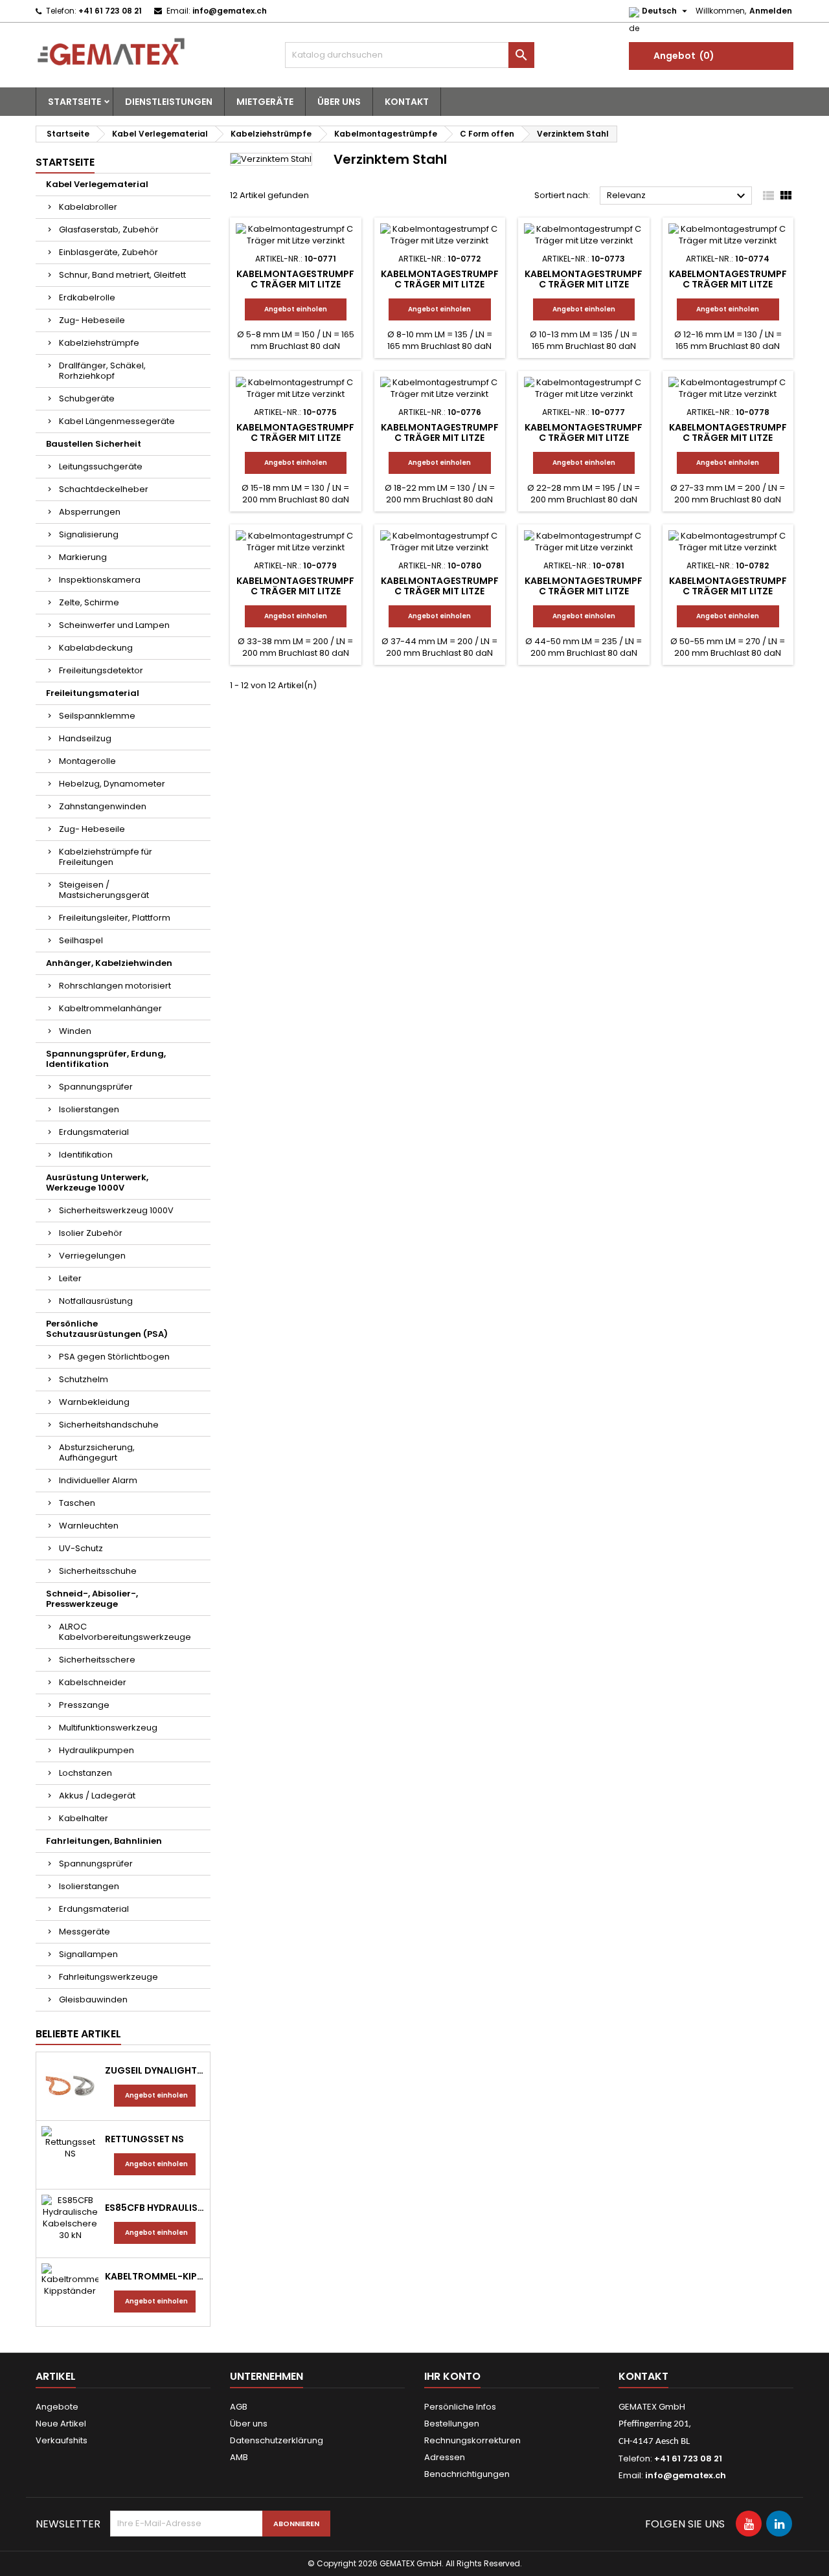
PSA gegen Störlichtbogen (114, 1357)
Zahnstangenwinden (103, 806)
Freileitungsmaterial (93, 693)
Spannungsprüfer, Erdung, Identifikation (106, 1059)
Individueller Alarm (98, 1480)
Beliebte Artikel (78, 2034)
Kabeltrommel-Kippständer (155, 2276)
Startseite (74, 102)
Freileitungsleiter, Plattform (115, 918)
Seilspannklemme (97, 716)
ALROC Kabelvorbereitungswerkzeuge (125, 1632)
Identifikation (86, 1155)
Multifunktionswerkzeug (108, 1728)
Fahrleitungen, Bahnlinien (104, 1841)
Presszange (84, 1705)
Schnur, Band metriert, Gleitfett (122, 275)
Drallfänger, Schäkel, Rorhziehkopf (102, 371)
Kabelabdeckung (96, 648)
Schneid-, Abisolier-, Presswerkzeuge (92, 1599)
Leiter (70, 1278)
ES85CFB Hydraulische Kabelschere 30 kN (155, 2208)
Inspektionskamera (100, 580)
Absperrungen (90, 512)
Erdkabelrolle (87, 297)
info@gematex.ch (230, 11)
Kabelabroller (88, 207)
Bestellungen (452, 2424)
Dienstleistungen (169, 102)
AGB (239, 2407)
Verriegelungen (92, 1256)
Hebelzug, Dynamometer (112, 784)
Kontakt (407, 102)
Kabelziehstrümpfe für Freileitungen (106, 857)
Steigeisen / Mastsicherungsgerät (104, 890)
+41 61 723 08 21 (110, 11)
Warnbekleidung (94, 1402)
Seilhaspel (81, 940)
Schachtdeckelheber (104, 489)
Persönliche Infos (460, 2407)
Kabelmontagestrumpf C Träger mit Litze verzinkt (295, 284)
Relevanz (678, 196)
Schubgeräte (87, 398)
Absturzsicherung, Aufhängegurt (97, 1452)
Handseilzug (85, 738)
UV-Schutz (81, 1548)
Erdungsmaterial (94, 1132)
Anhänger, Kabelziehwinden (109, 963)
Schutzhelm (84, 1379)
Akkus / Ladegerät (97, 1796)
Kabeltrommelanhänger (110, 1008)
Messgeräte (85, 1932)
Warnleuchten (89, 1526)
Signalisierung (89, 534)
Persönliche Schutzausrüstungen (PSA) (107, 1329)
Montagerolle (87, 761)
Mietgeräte (265, 102)
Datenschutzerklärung (277, 2440)
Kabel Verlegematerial (97, 184)
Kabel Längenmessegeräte (117, 421)
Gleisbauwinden (93, 1999)
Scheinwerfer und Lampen (114, 625)
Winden (75, 1031)
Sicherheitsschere (97, 1660)
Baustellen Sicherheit (94, 444)
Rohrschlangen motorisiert (115, 986)
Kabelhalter (84, 1818)
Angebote (57, 2407)
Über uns (339, 102)
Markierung (83, 557)
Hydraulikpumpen (97, 1750)
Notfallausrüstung (96, 1301)
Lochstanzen (85, 1773)
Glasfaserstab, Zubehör (109, 230)
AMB (239, 2457)
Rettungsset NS (144, 2139)
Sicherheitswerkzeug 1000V (116, 1210)
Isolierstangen (89, 1109)
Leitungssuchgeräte (101, 466)
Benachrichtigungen (467, 2474)
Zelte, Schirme (89, 602)
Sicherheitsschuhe (98, 1571)
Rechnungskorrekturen (472, 2440)
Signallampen (88, 1954)
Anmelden (771, 11)
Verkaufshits (62, 2440)
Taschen (77, 1503)
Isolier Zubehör (91, 1233)
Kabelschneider (93, 1682)
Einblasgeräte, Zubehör (108, 252)
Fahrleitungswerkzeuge (108, 1977)
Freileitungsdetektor (101, 670)
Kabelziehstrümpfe (99, 343)
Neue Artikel (61, 2424)
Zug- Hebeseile (92, 320)
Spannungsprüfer (96, 1087)
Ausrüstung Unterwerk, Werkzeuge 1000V (97, 1182)
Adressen (445, 2457)
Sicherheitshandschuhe (109, 1425)
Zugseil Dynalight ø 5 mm (155, 2070)
